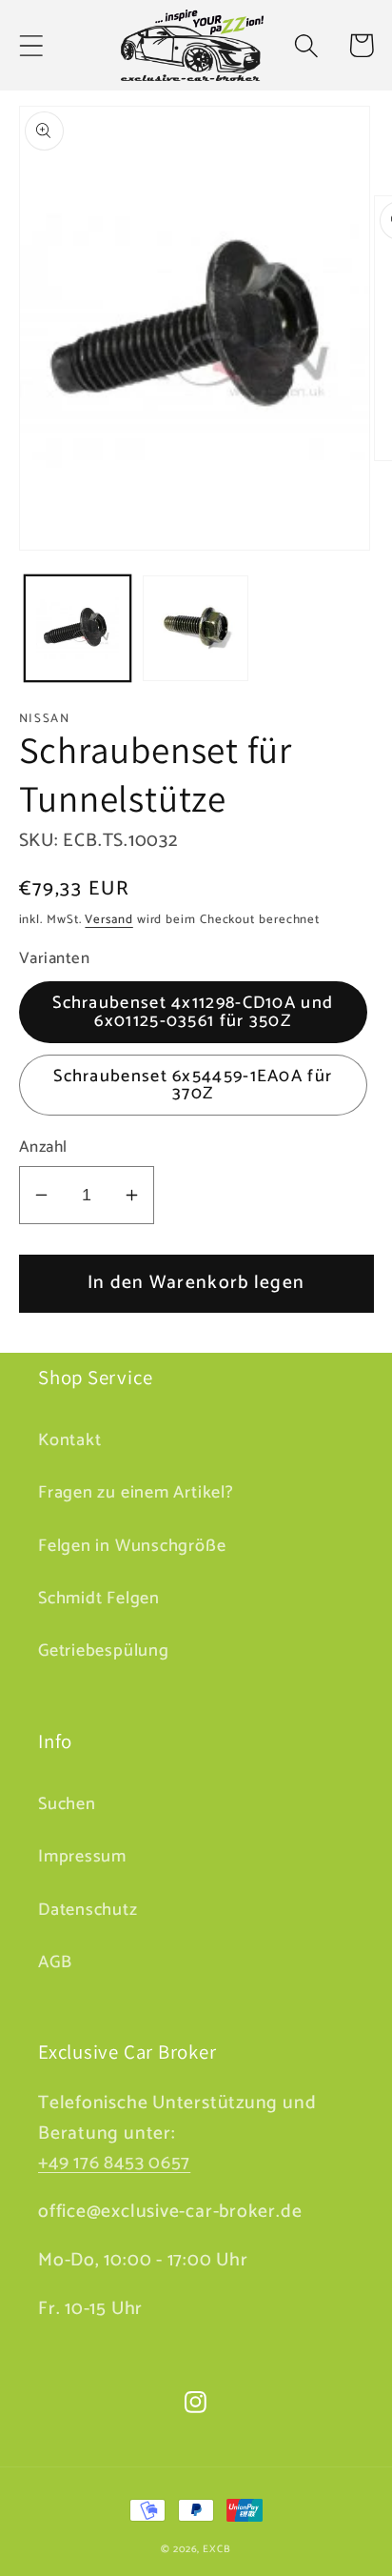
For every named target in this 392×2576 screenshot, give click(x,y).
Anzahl (43, 1147)
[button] (31, 45)
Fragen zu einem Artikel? (136, 1493)
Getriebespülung (104, 1651)
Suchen (67, 1804)
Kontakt (69, 1440)
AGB (55, 1962)
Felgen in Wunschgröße (132, 1546)
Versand (108, 920)
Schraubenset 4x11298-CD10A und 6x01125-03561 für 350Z (193, 1012)
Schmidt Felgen (99, 1599)
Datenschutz (88, 1910)
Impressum (82, 1857)
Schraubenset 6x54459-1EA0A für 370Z (193, 1085)
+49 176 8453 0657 (114, 2163)
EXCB (217, 2549)
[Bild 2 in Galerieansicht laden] (196, 628)
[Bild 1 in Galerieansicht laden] (78, 628)
